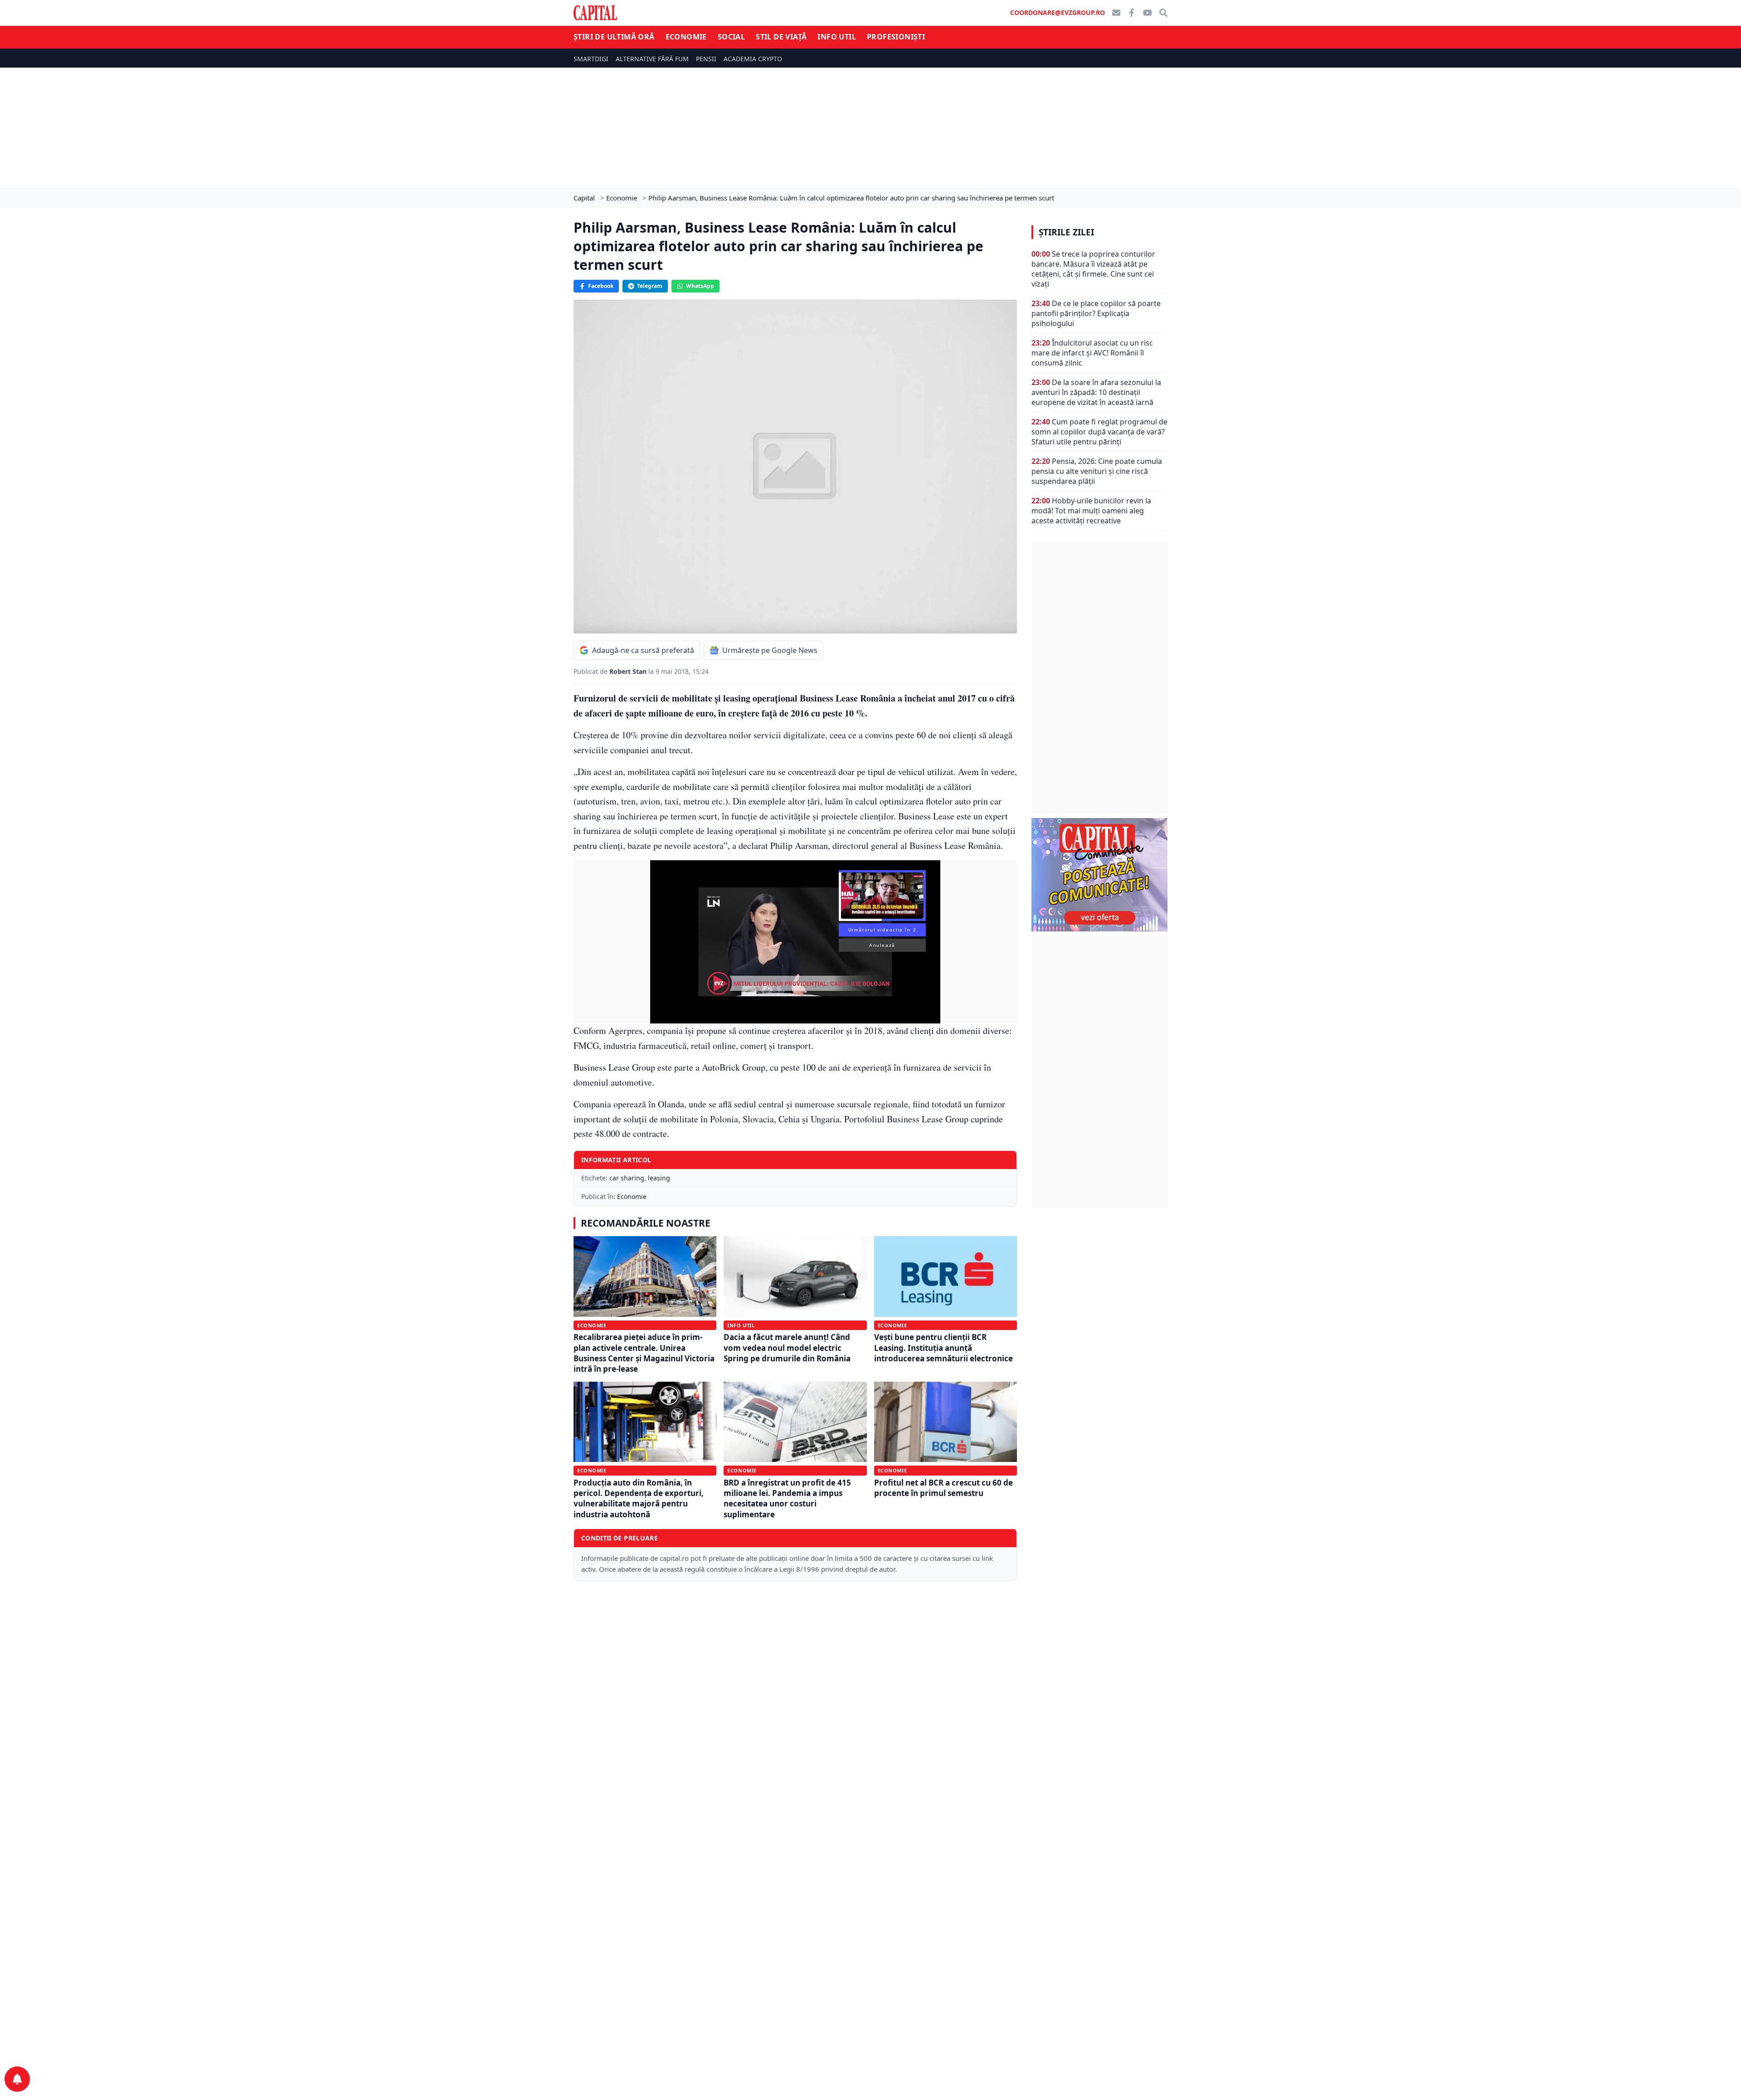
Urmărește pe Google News (770, 650)
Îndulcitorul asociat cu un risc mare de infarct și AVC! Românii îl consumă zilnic (1092, 353)
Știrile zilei (1066, 232)
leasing (659, 1178)
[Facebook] (1132, 13)
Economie (686, 37)
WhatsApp (700, 286)
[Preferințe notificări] (17, 2079)
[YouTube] (1148, 13)
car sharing (627, 1178)
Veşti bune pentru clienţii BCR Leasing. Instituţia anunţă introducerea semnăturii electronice (943, 1348)
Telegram (650, 286)
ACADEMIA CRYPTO (753, 59)
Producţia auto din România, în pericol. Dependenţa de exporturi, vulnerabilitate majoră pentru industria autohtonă (639, 1498)
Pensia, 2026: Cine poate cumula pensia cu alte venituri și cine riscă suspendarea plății (1097, 471)
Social (731, 37)
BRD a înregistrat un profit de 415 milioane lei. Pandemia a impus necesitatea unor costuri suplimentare (787, 1498)
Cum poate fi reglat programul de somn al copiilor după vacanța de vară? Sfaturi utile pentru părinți (1099, 432)
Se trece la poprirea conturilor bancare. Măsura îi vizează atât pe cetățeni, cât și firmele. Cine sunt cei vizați (1093, 269)
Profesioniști (896, 37)
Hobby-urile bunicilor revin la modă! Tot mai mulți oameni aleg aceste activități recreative (1091, 511)
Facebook (601, 286)
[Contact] (1116, 13)
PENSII (706, 59)
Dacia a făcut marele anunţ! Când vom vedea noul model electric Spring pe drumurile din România (787, 1348)
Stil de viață (781, 37)
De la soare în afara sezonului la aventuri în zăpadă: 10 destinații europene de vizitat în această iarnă (1096, 392)
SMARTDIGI (591, 59)
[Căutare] (1163, 13)
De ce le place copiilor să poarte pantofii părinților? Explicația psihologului (1096, 313)
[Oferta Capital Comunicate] (1099, 875)
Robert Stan (629, 671)
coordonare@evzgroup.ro (1058, 12)
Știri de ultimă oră (614, 37)
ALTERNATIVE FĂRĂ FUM (652, 59)
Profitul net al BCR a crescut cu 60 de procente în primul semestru (943, 1488)
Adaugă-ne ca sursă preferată (643, 650)
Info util (837, 37)
